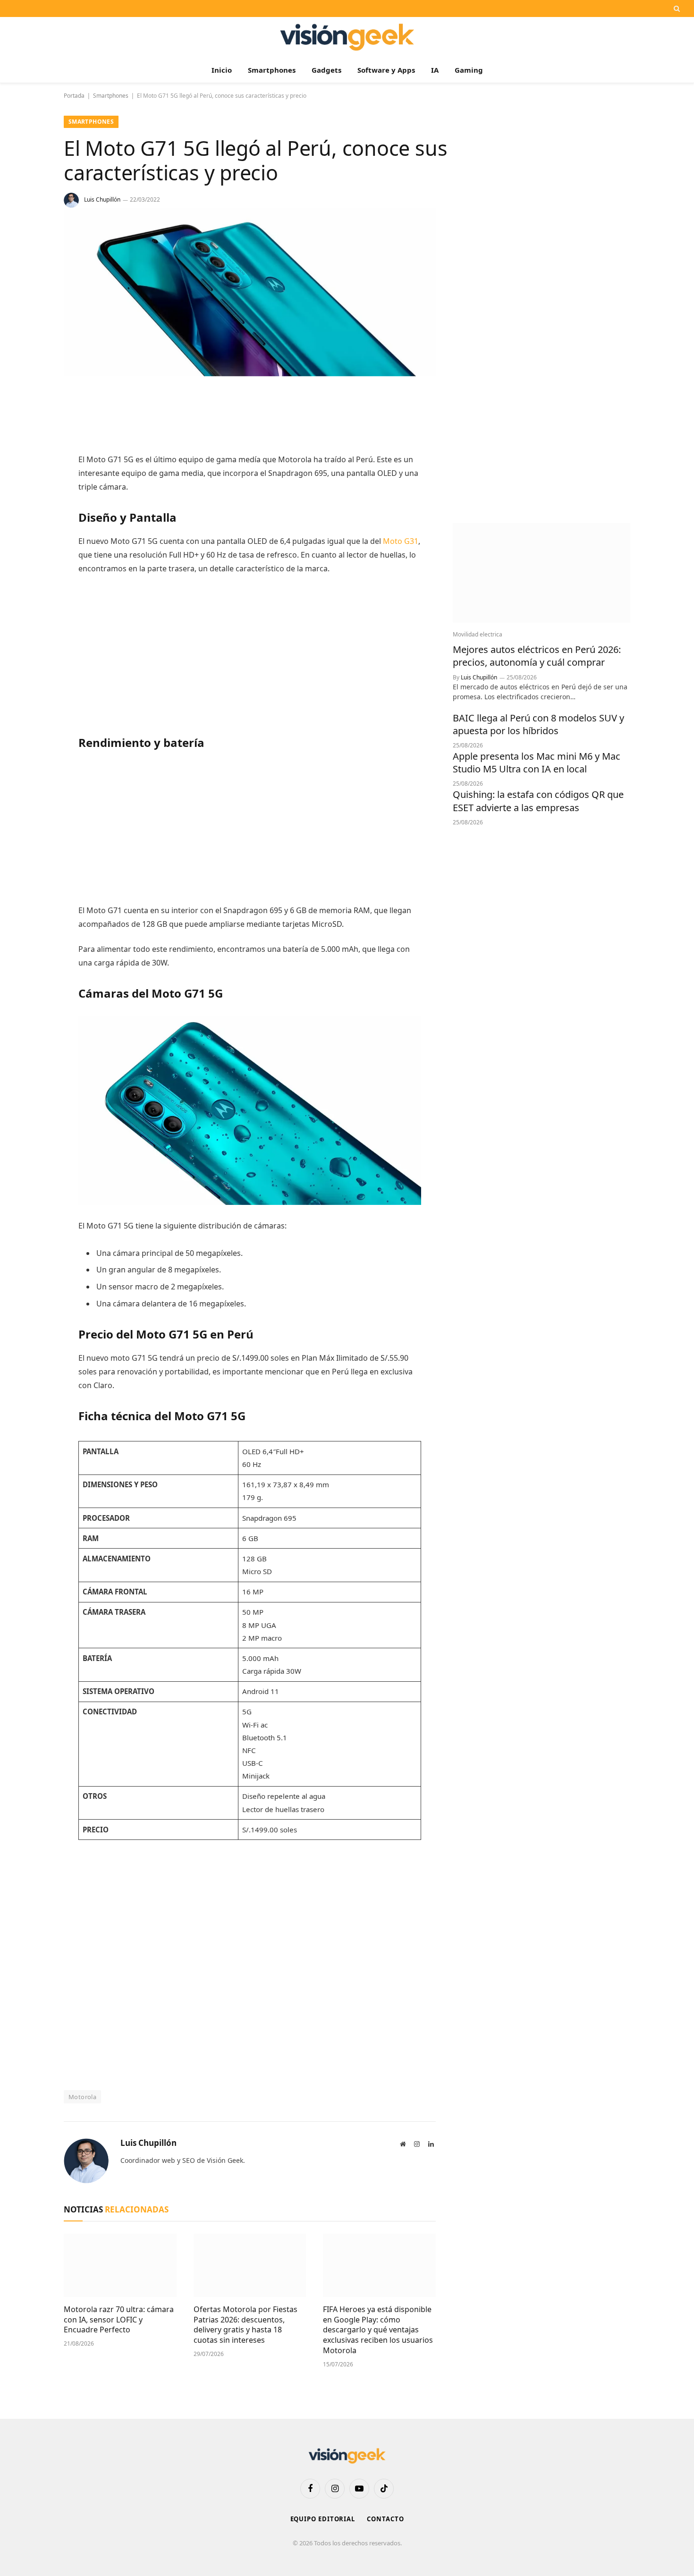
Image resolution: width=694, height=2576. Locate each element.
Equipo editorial (323, 2519)
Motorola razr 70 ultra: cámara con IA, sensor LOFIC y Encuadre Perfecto (119, 2320)
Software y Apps (386, 70)
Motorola (82, 2097)
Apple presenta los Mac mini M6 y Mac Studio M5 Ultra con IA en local (537, 763)
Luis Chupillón (102, 199)
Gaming (469, 70)
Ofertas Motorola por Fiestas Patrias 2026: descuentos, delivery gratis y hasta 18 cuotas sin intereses (245, 2325)
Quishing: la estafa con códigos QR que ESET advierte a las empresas (538, 801)
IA (435, 70)
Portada (74, 96)
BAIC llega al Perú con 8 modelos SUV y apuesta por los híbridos (538, 724)
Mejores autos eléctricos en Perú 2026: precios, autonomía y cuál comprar (537, 656)
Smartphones (272, 70)
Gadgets (326, 70)
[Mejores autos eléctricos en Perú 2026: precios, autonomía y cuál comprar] (542, 573)
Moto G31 (401, 541)
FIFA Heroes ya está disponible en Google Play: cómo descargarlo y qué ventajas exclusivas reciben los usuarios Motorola (378, 2330)
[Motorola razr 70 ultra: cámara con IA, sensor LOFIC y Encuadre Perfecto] (120, 2265)
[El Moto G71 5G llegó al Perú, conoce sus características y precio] (250, 374)
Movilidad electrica (478, 634)
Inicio (222, 70)
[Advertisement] (250, 416)
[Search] (676, 8)
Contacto (385, 2519)
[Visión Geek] (347, 37)
